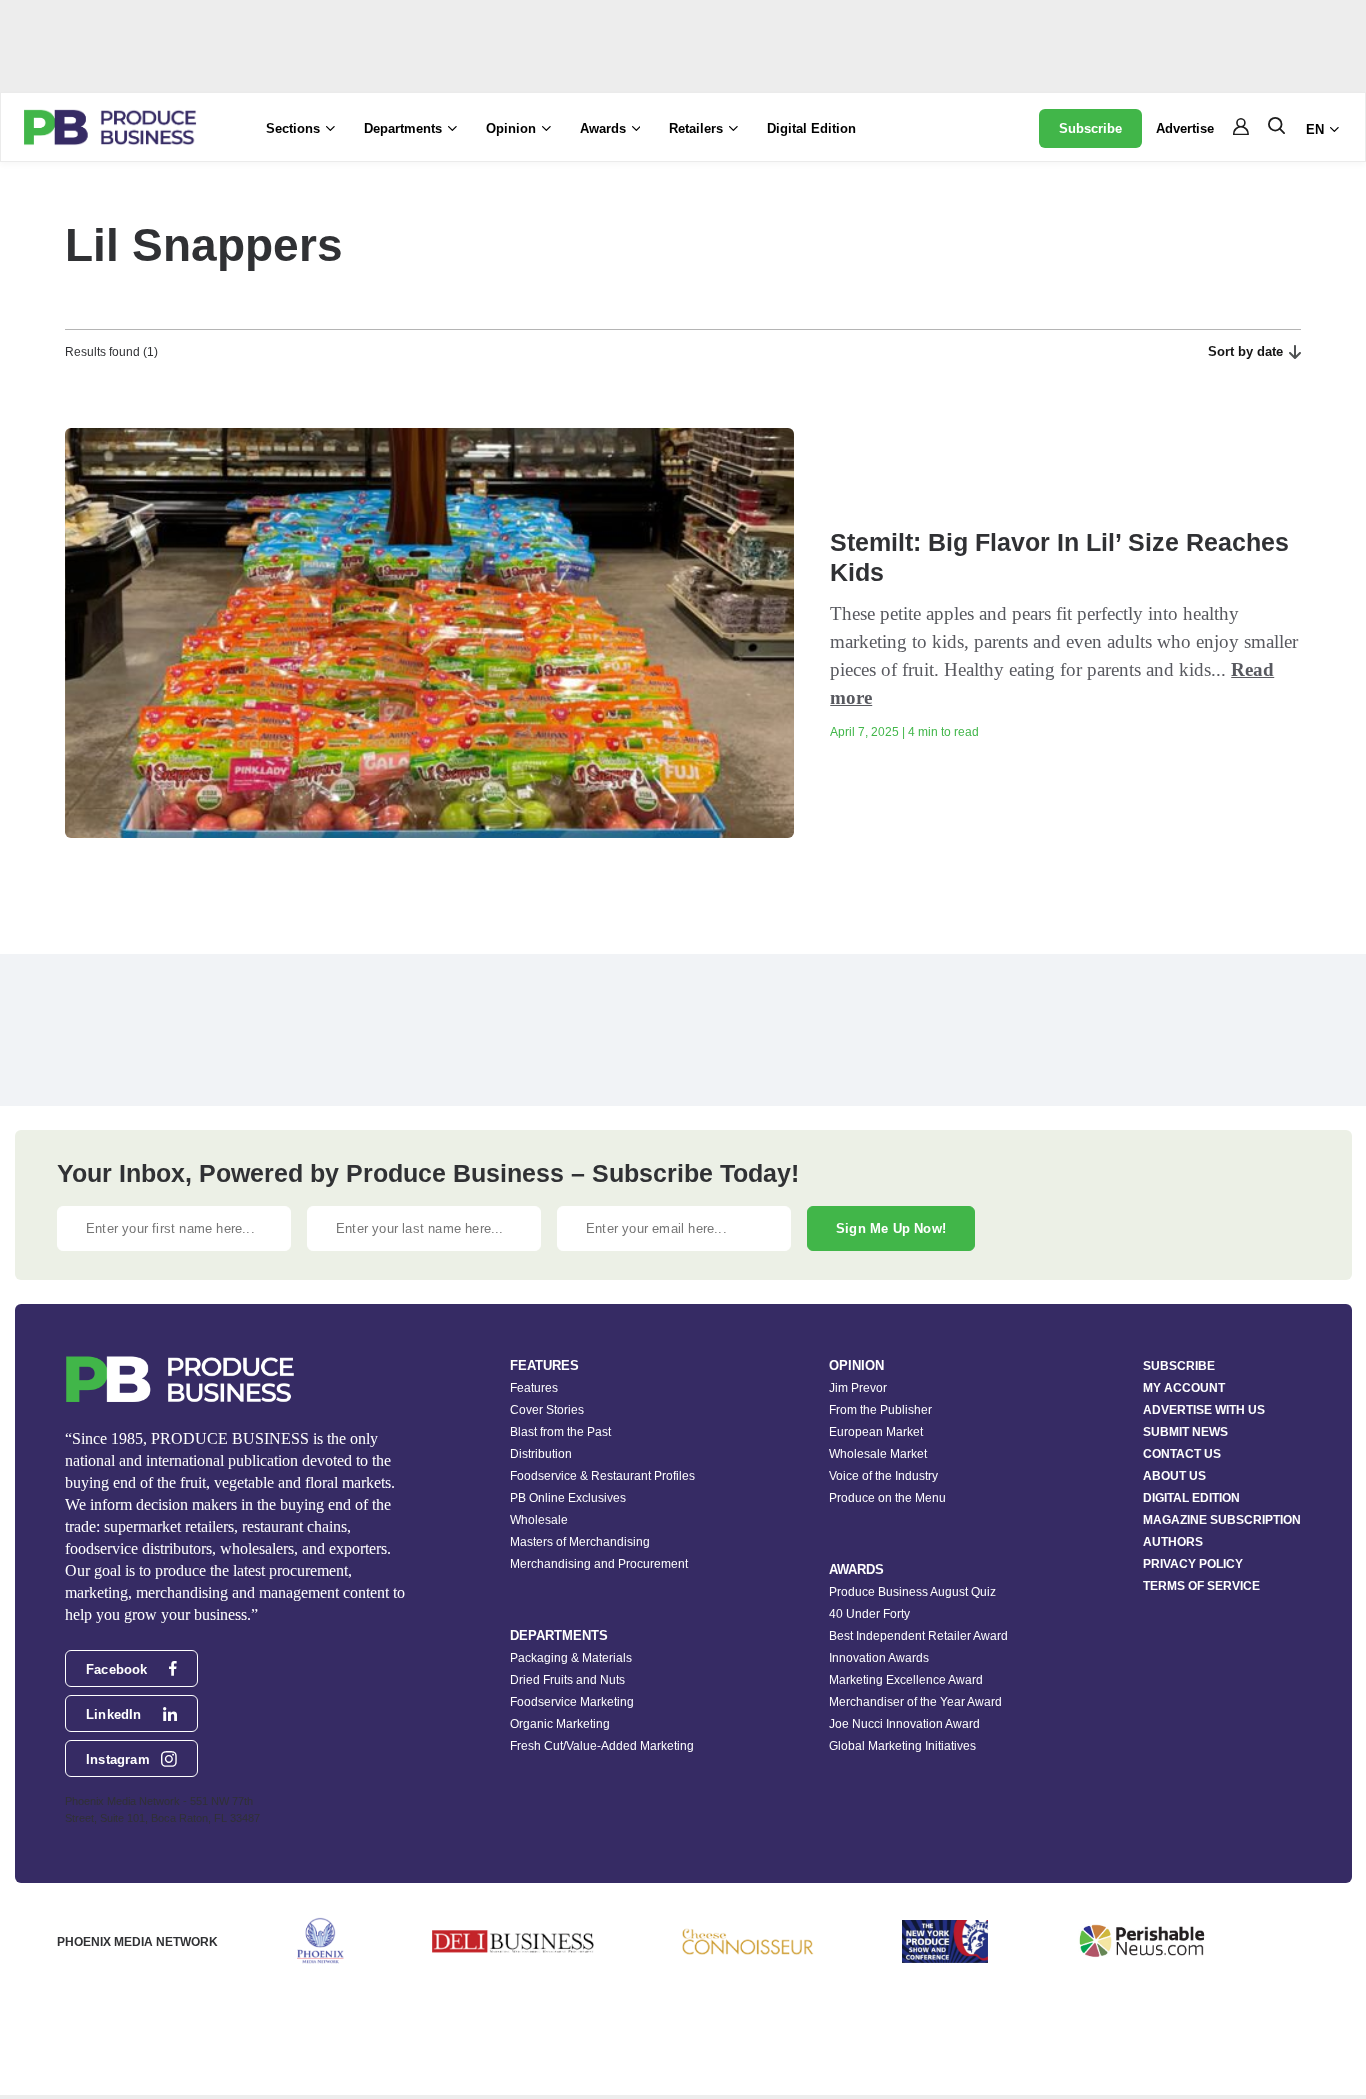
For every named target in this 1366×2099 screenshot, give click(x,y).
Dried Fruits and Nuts (567, 1680)
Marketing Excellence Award (906, 1680)
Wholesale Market (878, 1454)
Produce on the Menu (887, 1498)
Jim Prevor (858, 1388)
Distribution (541, 1454)
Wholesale (539, 1520)
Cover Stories (547, 1410)
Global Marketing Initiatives (902, 1746)
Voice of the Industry (883, 1476)
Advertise (1185, 128)
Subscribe (1090, 128)
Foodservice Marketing (572, 1702)
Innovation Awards (879, 1658)
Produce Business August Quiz (912, 1592)
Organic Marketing (560, 1724)
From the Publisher (880, 1410)
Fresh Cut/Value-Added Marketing (602, 1746)
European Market (876, 1432)
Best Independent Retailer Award (918, 1636)
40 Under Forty (869, 1614)
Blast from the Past (560, 1432)
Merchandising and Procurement (599, 1564)
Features (534, 1388)
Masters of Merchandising (580, 1542)
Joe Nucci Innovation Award (904, 1724)
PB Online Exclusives (568, 1498)
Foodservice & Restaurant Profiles (602, 1476)
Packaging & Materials (571, 1658)
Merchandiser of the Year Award (915, 1702)
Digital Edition (811, 128)
